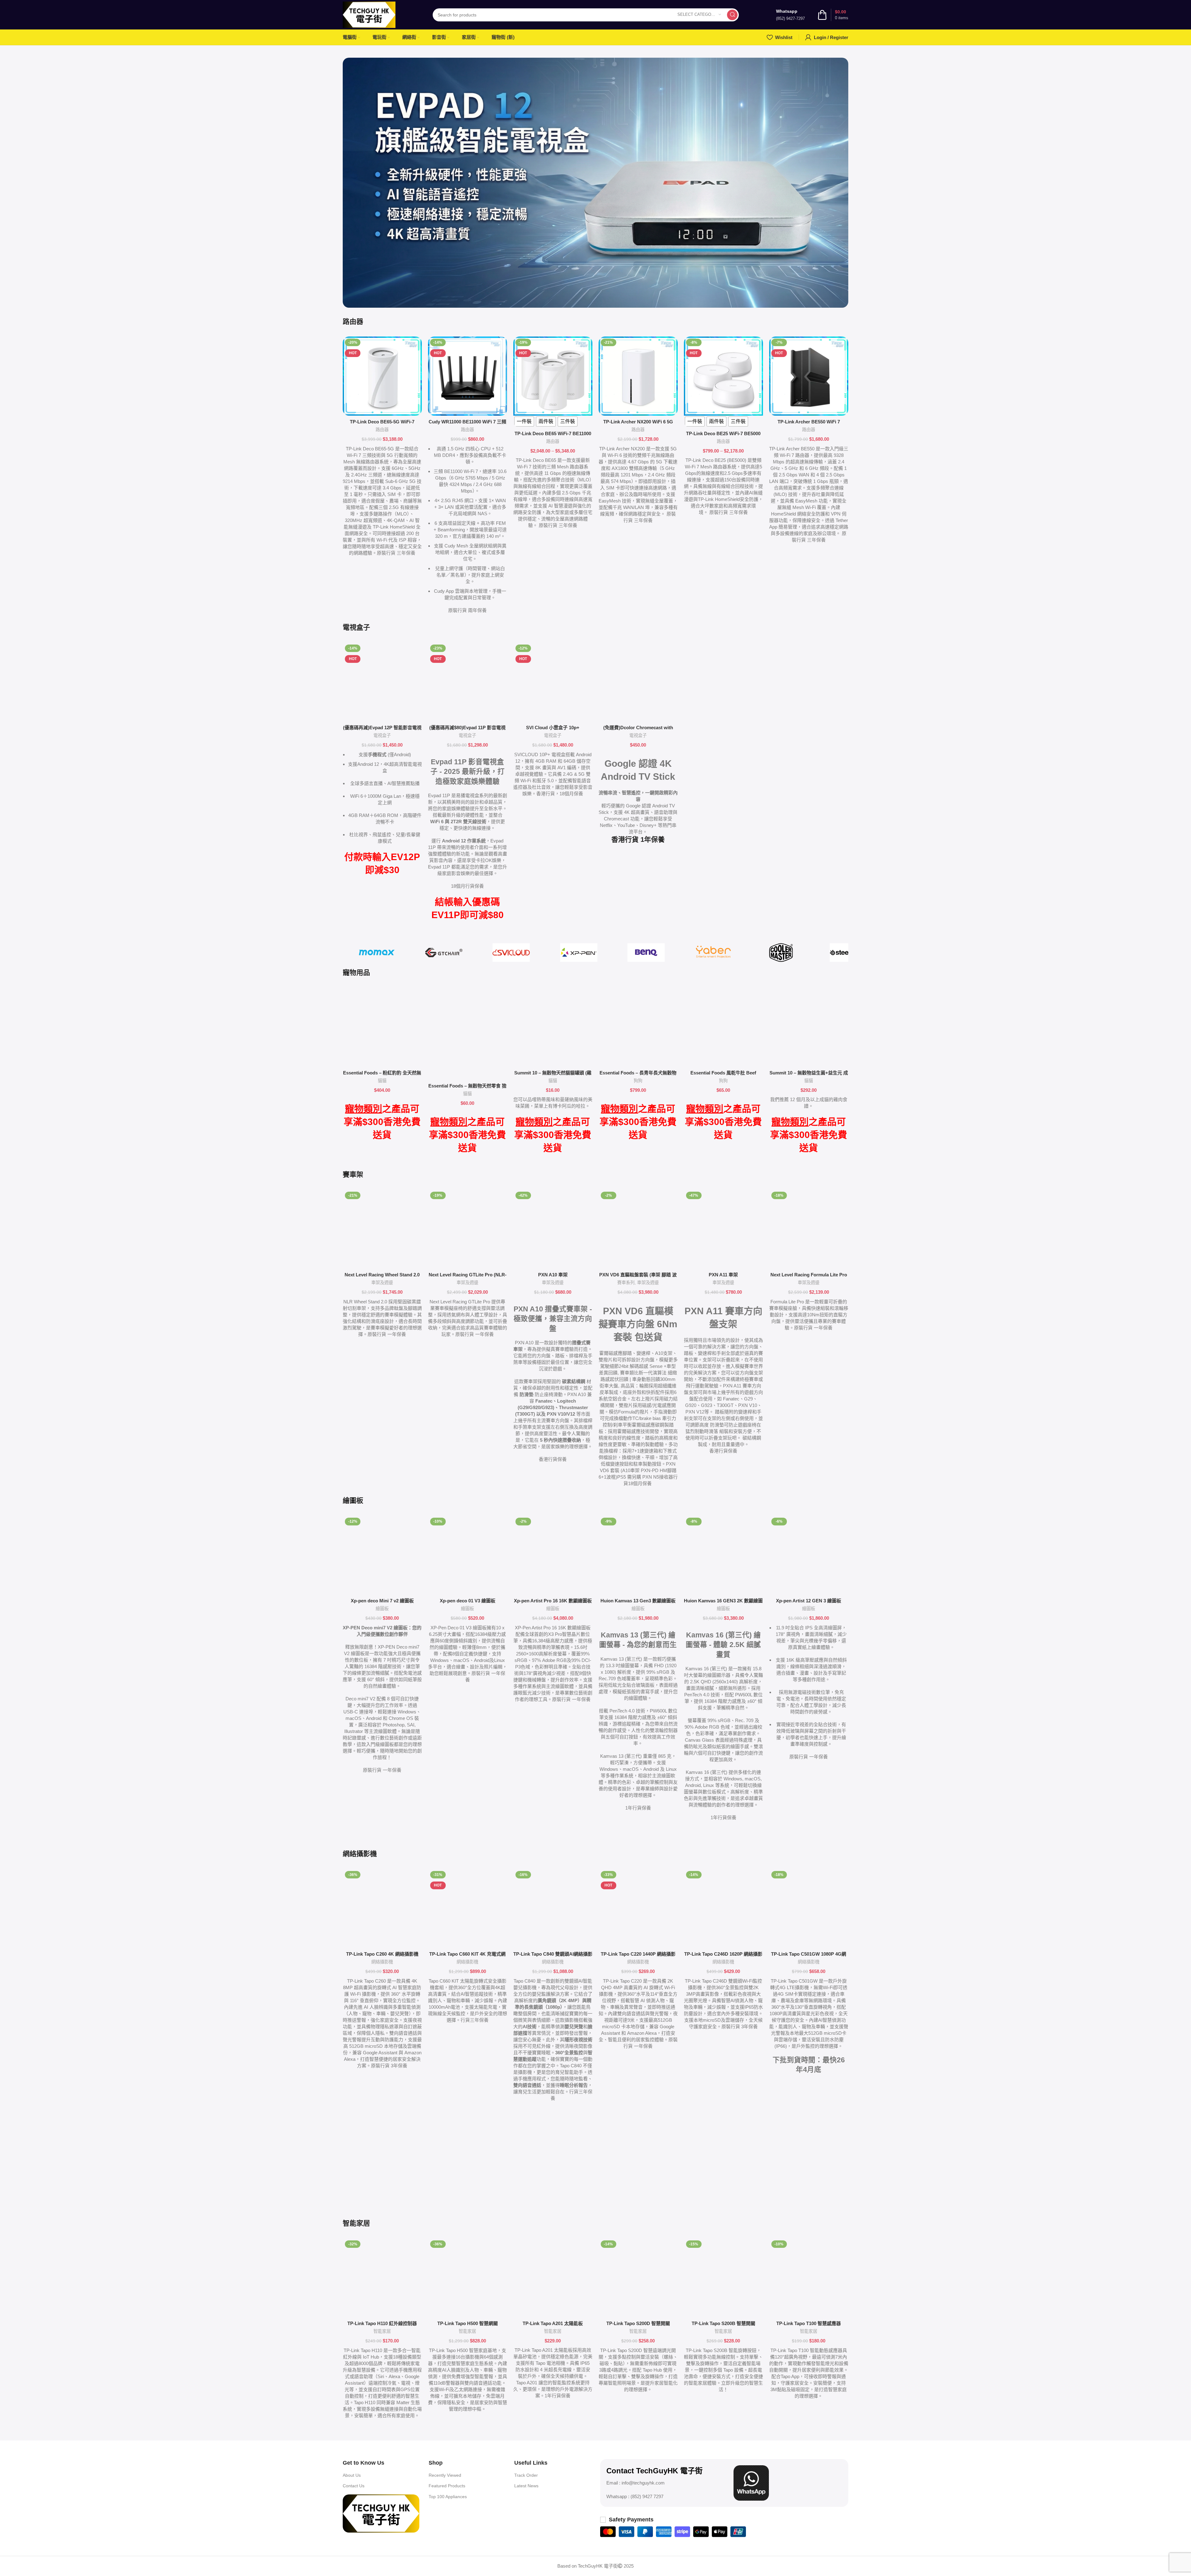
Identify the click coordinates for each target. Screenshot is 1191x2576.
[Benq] (646, 953)
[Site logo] (369, 14)
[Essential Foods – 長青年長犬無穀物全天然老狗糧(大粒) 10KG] (638, 1027)
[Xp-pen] (579, 953)
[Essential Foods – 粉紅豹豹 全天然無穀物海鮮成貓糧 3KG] (382, 1027)
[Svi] (511, 953)
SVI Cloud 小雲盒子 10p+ (553, 728)
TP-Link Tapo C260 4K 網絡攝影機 (382, 1954)
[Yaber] (714, 953)
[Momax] (376, 953)
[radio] (524, 422)
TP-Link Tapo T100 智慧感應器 (809, 2323)
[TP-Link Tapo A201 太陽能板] (553, 2278)
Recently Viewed (445, 2475)
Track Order (526, 2475)
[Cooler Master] (781, 953)
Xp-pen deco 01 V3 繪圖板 (468, 1601)
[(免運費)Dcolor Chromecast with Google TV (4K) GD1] (638, 682)
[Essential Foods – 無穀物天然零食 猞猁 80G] (468, 1034)
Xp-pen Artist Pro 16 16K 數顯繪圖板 (553, 1601)
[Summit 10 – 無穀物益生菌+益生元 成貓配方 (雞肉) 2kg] (809, 1027)
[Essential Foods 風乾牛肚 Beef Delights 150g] (723, 1027)
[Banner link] (595, 183)
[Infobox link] (790, 15)
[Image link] (381, 2513)
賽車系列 (626, 1283)
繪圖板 (382, 1609)
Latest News (526, 2486)
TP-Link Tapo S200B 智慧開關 (723, 2323)
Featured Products (447, 2486)
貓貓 (382, 1081)
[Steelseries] (848, 953)
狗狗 (638, 1081)
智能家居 (382, 2331)
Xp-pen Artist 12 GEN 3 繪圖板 (809, 1601)
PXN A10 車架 (553, 1275)
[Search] (732, 15)
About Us (352, 2475)
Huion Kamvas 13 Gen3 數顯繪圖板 (638, 1601)
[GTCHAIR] (444, 953)
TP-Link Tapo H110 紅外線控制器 (382, 2323)
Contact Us (354, 2486)
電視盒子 (382, 735)
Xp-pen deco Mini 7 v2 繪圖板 (382, 1601)
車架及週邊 (382, 1283)
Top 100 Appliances (448, 2497)
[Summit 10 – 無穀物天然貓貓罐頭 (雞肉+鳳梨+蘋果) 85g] (553, 1027)
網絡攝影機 (382, 1962)
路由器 (382, 430)
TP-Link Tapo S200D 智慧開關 (638, 2323)
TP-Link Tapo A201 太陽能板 (553, 2323)
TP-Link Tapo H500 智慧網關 (468, 2323)
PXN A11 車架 (723, 1275)
